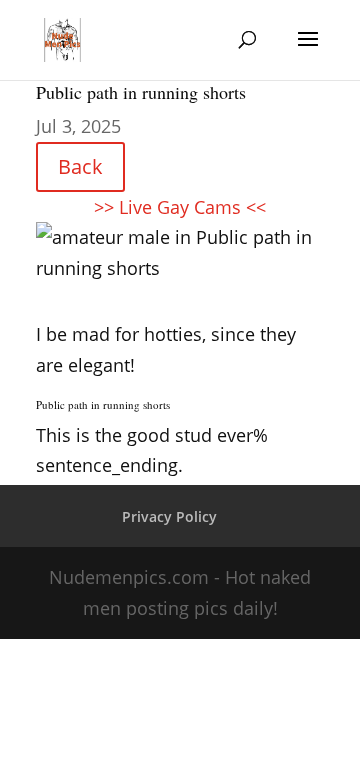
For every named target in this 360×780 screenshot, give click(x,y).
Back (80, 166)
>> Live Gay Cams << (180, 207)
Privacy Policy (169, 516)
